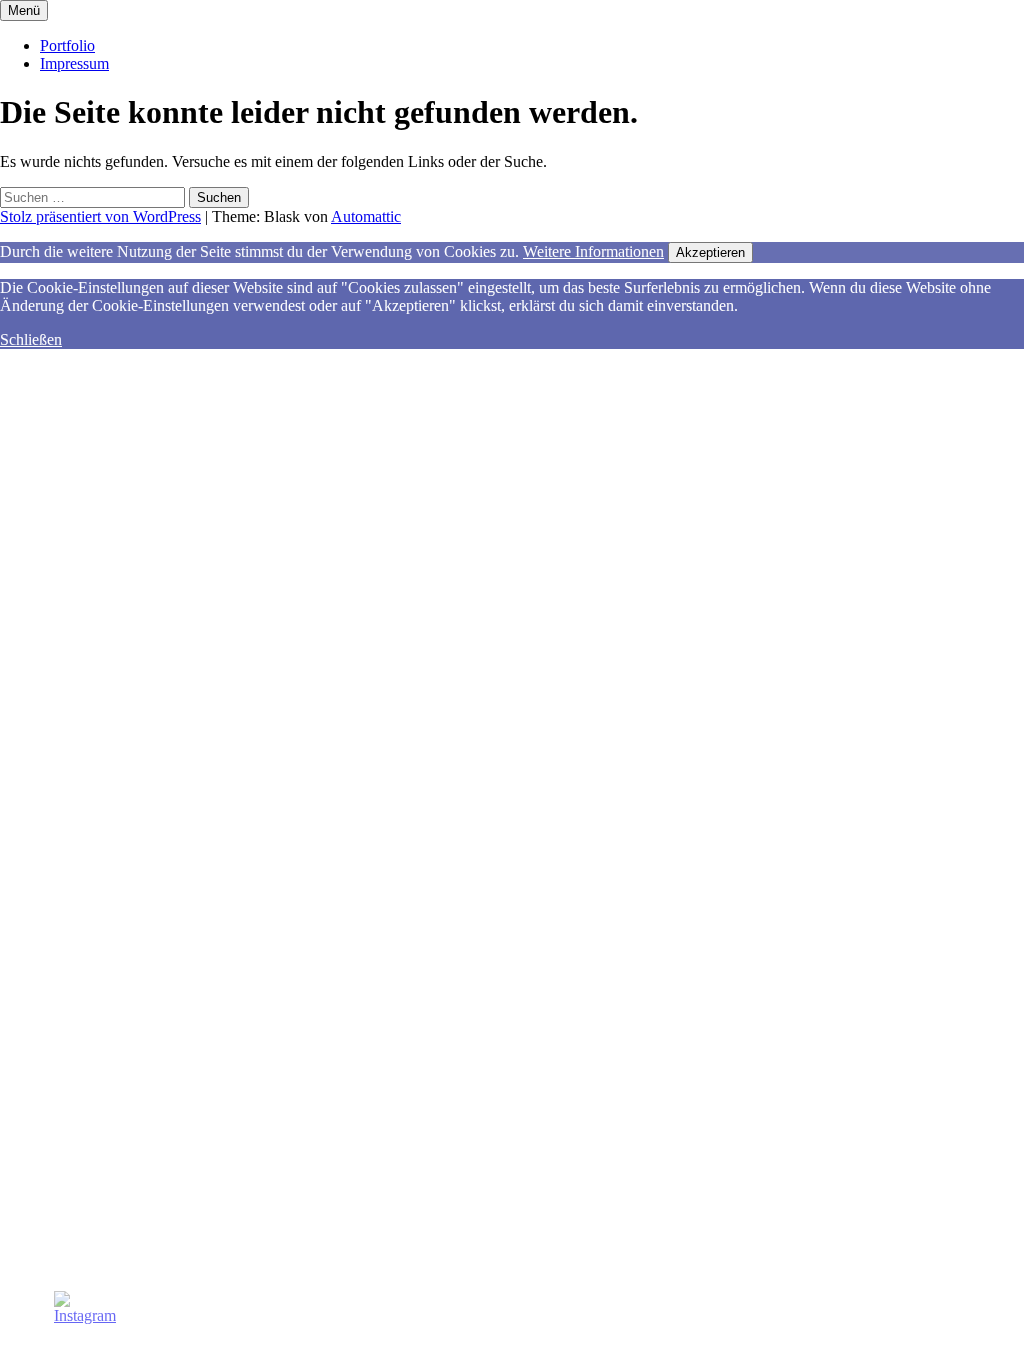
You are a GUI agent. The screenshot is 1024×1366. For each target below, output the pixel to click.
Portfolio (67, 45)
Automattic (366, 216)
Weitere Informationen (593, 251)
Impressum (74, 63)
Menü (24, 10)
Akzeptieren (710, 252)
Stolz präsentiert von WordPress (100, 216)
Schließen (31, 339)
